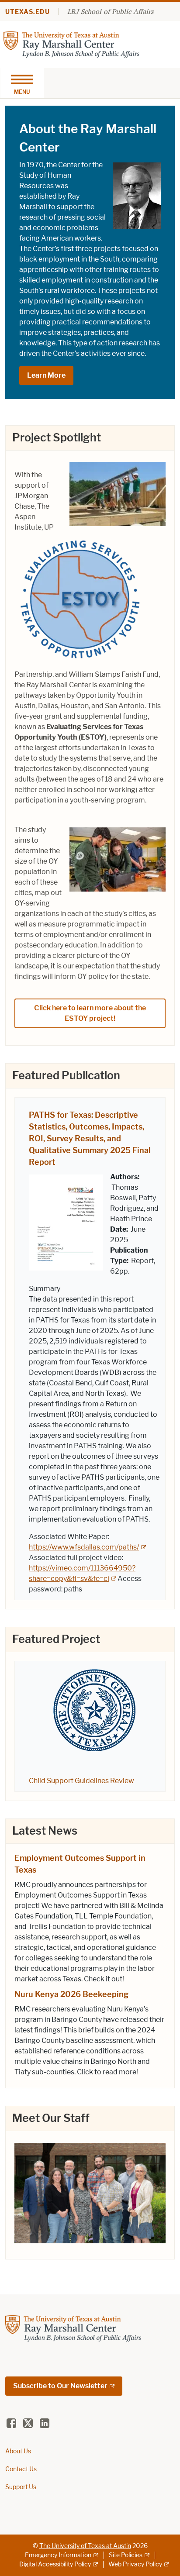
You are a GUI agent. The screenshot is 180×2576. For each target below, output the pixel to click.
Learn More (46, 375)
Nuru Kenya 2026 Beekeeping (71, 1994)
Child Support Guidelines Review (81, 1781)
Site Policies (126, 2555)
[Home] (71, 44)
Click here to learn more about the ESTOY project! (90, 1013)
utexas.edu (28, 12)
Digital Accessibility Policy (55, 2564)
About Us (18, 2451)
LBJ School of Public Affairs (110, 11)
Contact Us (21, 2469)
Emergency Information (58, 2555)
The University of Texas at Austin (85, 2546)
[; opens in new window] (90, 2192)
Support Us (21, 2487)
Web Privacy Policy (135, 2564)
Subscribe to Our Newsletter (60, 2386)
